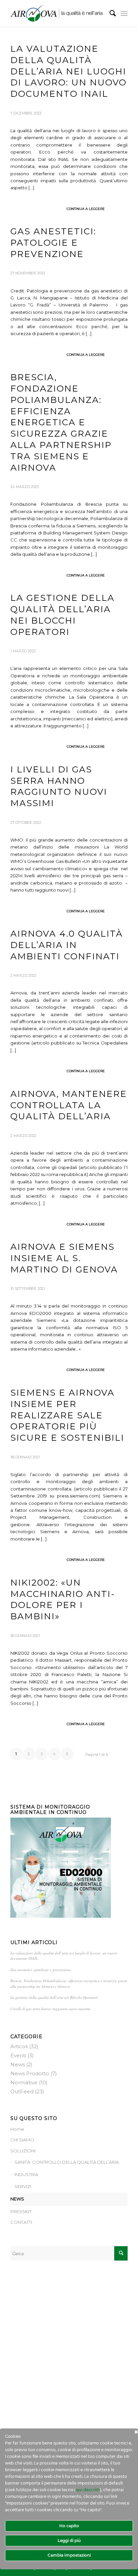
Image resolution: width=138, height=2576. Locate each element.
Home (17, 2129)
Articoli (19, 2046)
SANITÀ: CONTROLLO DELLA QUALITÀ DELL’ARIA (67, 2162)
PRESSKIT (21, 2211)
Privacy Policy (25, 2350)
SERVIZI (23, 2186)
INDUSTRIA (26, 2174)
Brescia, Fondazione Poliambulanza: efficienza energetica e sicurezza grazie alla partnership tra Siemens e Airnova (61, 422)
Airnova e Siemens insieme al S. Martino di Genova (64, 1258)
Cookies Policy (26, 2357)
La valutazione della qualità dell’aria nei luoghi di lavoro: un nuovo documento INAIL (68, 71)
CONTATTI (21, 2222)
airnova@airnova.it (31, 2339)
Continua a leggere (86, 209)
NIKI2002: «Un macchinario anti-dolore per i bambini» (63, 1599)
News (18, 2064)
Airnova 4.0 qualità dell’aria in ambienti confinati (67, 945)
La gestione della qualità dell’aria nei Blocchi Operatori (54, 1997)
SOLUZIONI (23, 2151)
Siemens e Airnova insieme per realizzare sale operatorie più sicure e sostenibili (67, 1415)
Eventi (18, 2055)
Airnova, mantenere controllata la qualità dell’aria (69, 1105)
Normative (24, 2082)
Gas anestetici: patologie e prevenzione (53, 243)
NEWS (17, 2199)
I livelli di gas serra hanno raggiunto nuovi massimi (59, 786)
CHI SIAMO (22, 2140)
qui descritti (88, 2490)
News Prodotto (30, 2073)
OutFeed (22, 2091)
